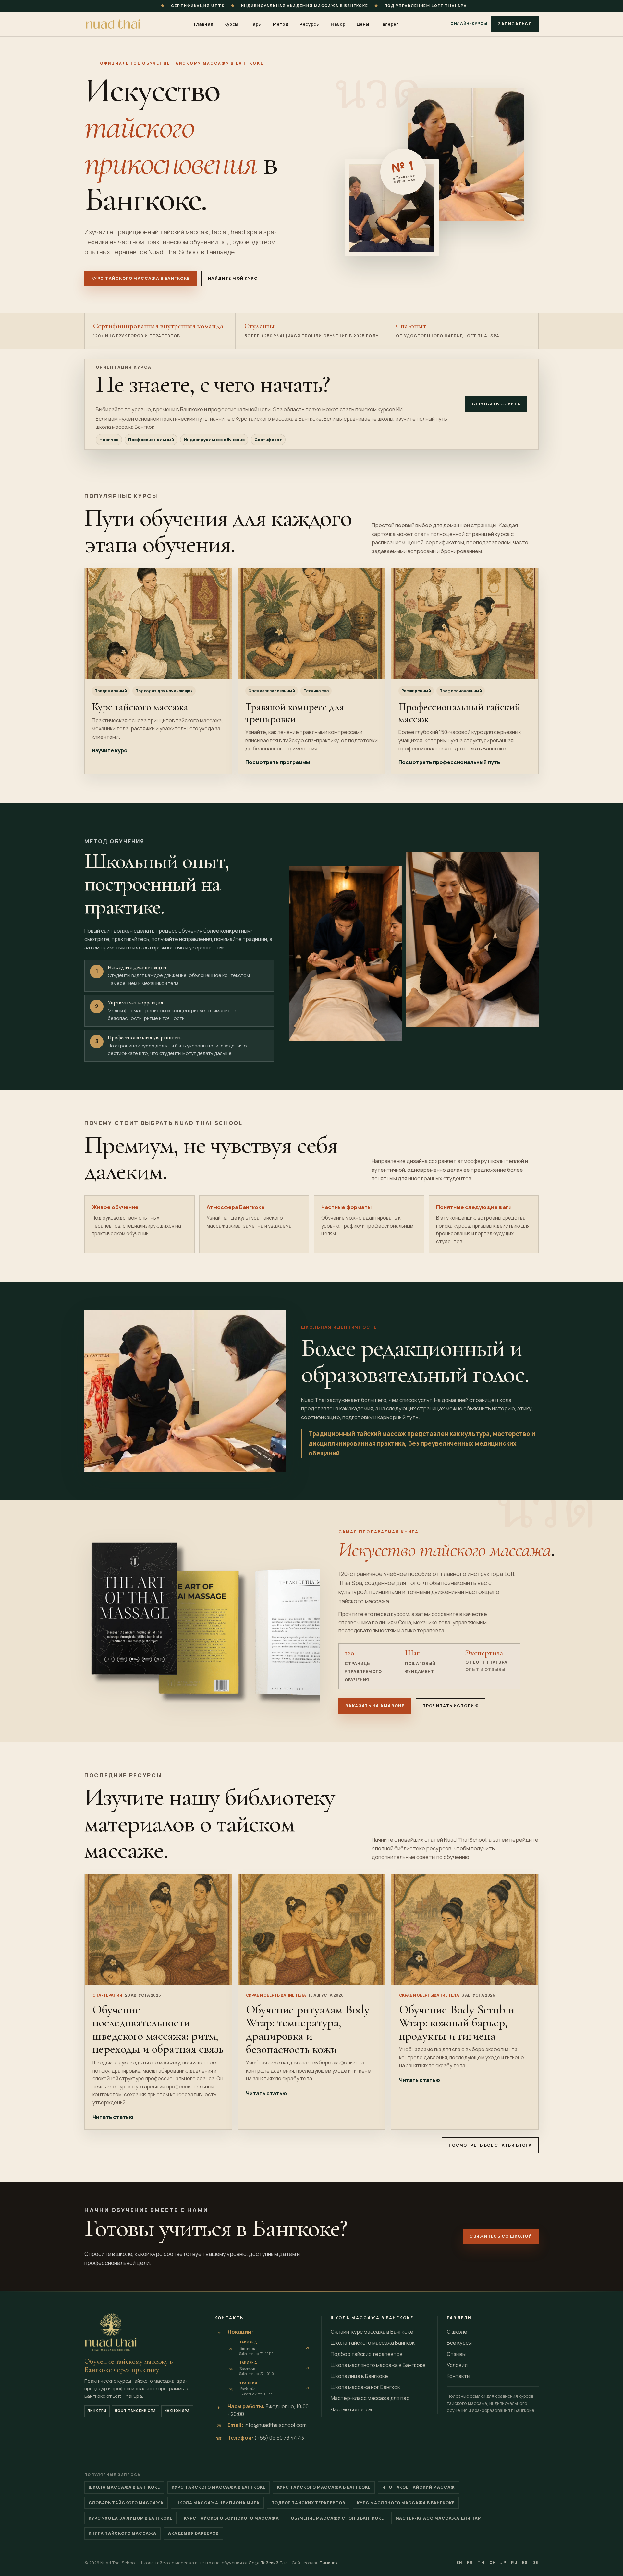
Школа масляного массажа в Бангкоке (378, 2365)
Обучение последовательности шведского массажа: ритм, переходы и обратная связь (158, 2029)
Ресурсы (310, 24)
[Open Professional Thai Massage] (465, 623)
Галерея (390, 24)
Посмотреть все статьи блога (490, 2145)
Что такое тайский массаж (419, 2487)
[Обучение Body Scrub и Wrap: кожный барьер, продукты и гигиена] (465, 1929)
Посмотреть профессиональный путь (449, 762)
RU (514, 2563)
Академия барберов (193, 2533)
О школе (457, 2332)
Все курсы (459, 2343)
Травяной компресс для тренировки (295, 713)
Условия (457, 2365)
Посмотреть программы (278, 762)
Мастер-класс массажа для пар (370, 2398)
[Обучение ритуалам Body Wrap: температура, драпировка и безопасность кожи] (312, 1929)
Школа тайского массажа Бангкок (373, 2343)
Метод (281, 24)
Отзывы (456, 2354)
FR (470, 2563)
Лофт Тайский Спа (135, 2411)
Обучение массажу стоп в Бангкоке (337, 2518)
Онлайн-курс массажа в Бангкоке (372, 2332)
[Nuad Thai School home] (114, 24)
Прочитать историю (451, 1706)
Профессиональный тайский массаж (459, 713)
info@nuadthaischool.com (276, 2425)
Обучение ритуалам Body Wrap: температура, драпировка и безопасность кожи (308, 2029)
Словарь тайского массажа (126, 2503)
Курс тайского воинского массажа (232, 2518)
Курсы (231, 24)
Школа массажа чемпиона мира (217, 2503)
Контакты (458, 2376)
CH (493, 2563)
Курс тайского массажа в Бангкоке (140, 278)
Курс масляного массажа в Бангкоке (406, 2503)
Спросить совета (496, 404)
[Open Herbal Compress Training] (312, 624)
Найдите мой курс (233, 278)
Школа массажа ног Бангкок (365, 2387)
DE (536, 2563)
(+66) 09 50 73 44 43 (279, 2438)
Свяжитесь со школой (501, 2236)
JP (504, 2563)
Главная (204, 24)
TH (481, 2563)
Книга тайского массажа (122, 2533)
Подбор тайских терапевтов (367, 2354)
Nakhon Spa (177, 2411)
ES (525, 2563)
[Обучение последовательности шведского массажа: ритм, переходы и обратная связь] (158, 1929)
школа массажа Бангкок (125, 427)
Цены (363, 24)
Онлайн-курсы (469, 24)
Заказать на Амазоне (375, 1706)
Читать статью (113, 2117)
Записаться (515, 24)
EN (460, 2563)
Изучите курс (110, 750)
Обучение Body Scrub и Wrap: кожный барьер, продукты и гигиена (457, 2023)
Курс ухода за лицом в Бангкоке (130, 2518)
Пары (256, 24)
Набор (338, 24)
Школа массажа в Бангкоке (124, 2487)
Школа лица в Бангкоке (359, 2376)
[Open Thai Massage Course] (158, 623)
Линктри (97, 2411)
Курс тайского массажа (140, 707)
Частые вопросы (351, 2409)
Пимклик (329, 2563)
